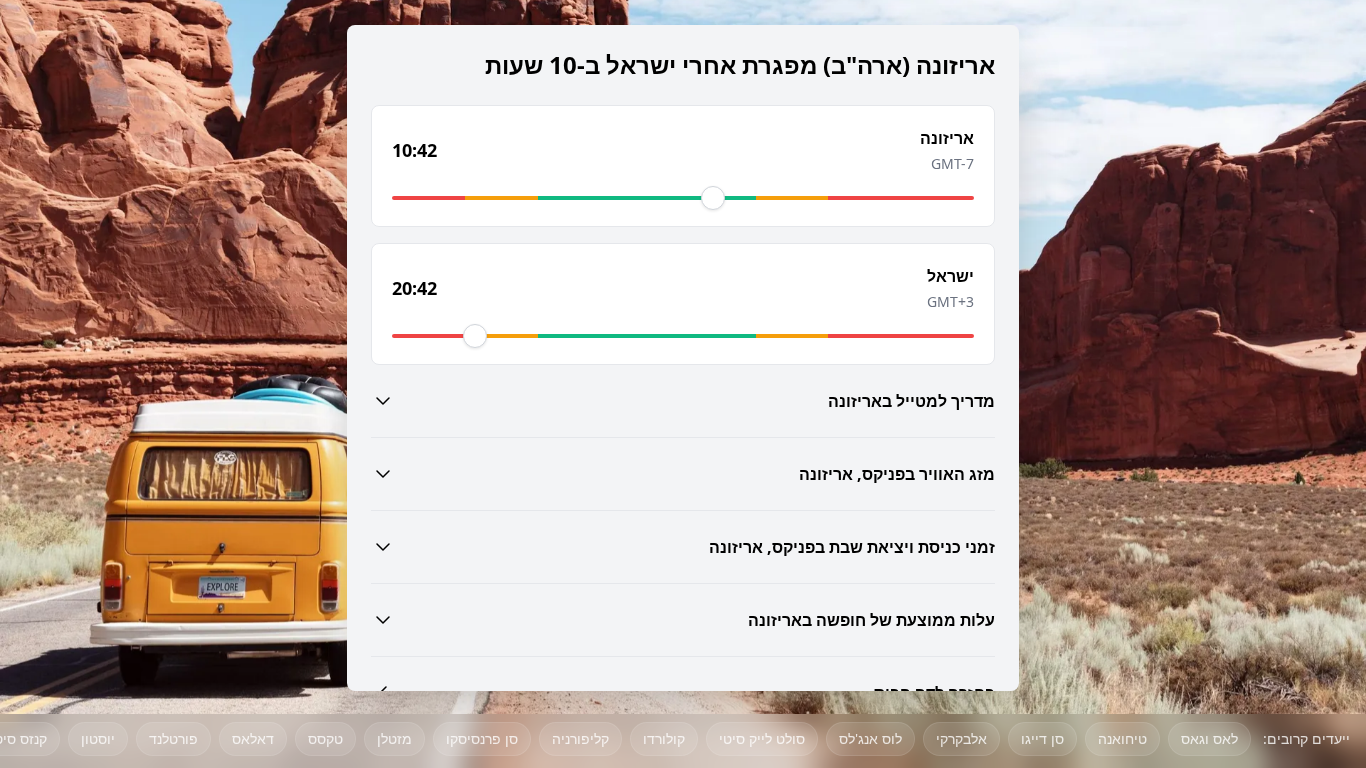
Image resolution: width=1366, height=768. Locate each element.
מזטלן (394, 738)
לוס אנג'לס (870, 738)
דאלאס (253, 738)
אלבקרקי (961, 738)
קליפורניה (580, 738)
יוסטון (98, 738)
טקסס (325, 738)
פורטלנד (173, 738)
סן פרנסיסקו (482, 738)
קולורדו (664, 738)
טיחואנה (1122, 738)
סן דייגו (1042, 738)
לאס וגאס (1209, 738)
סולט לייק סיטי (762, 738)
